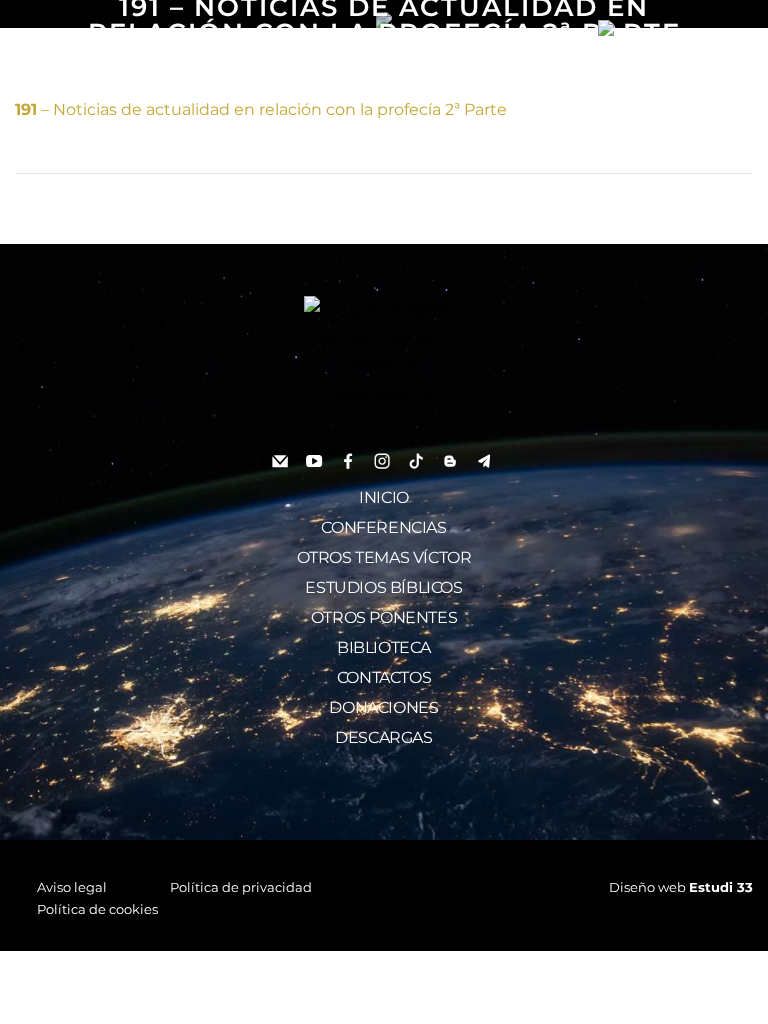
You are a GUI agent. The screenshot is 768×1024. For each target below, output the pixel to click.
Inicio (384, 497)
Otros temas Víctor (384, 557)
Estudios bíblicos (383, 587)
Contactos (384, 677)
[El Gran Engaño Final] (668, 28)
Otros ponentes (384, 617)
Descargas (383, 737)
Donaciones (383, 707)
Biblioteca (384, 647)
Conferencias (383, 527)
